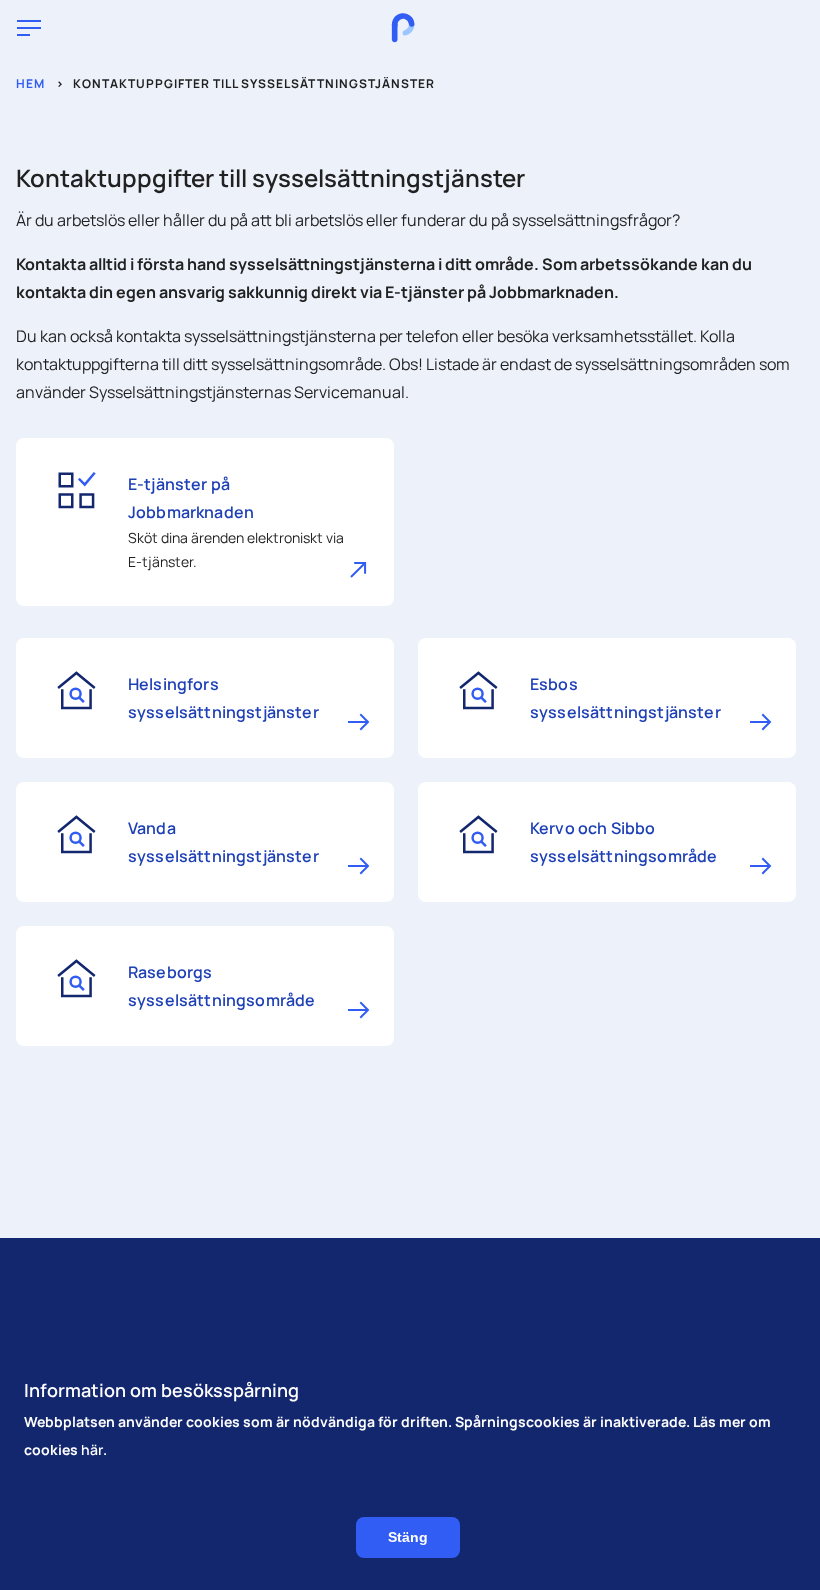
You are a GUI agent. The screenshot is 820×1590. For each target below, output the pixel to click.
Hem (30, 83)
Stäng (408, 1537)
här (92, 1449)
